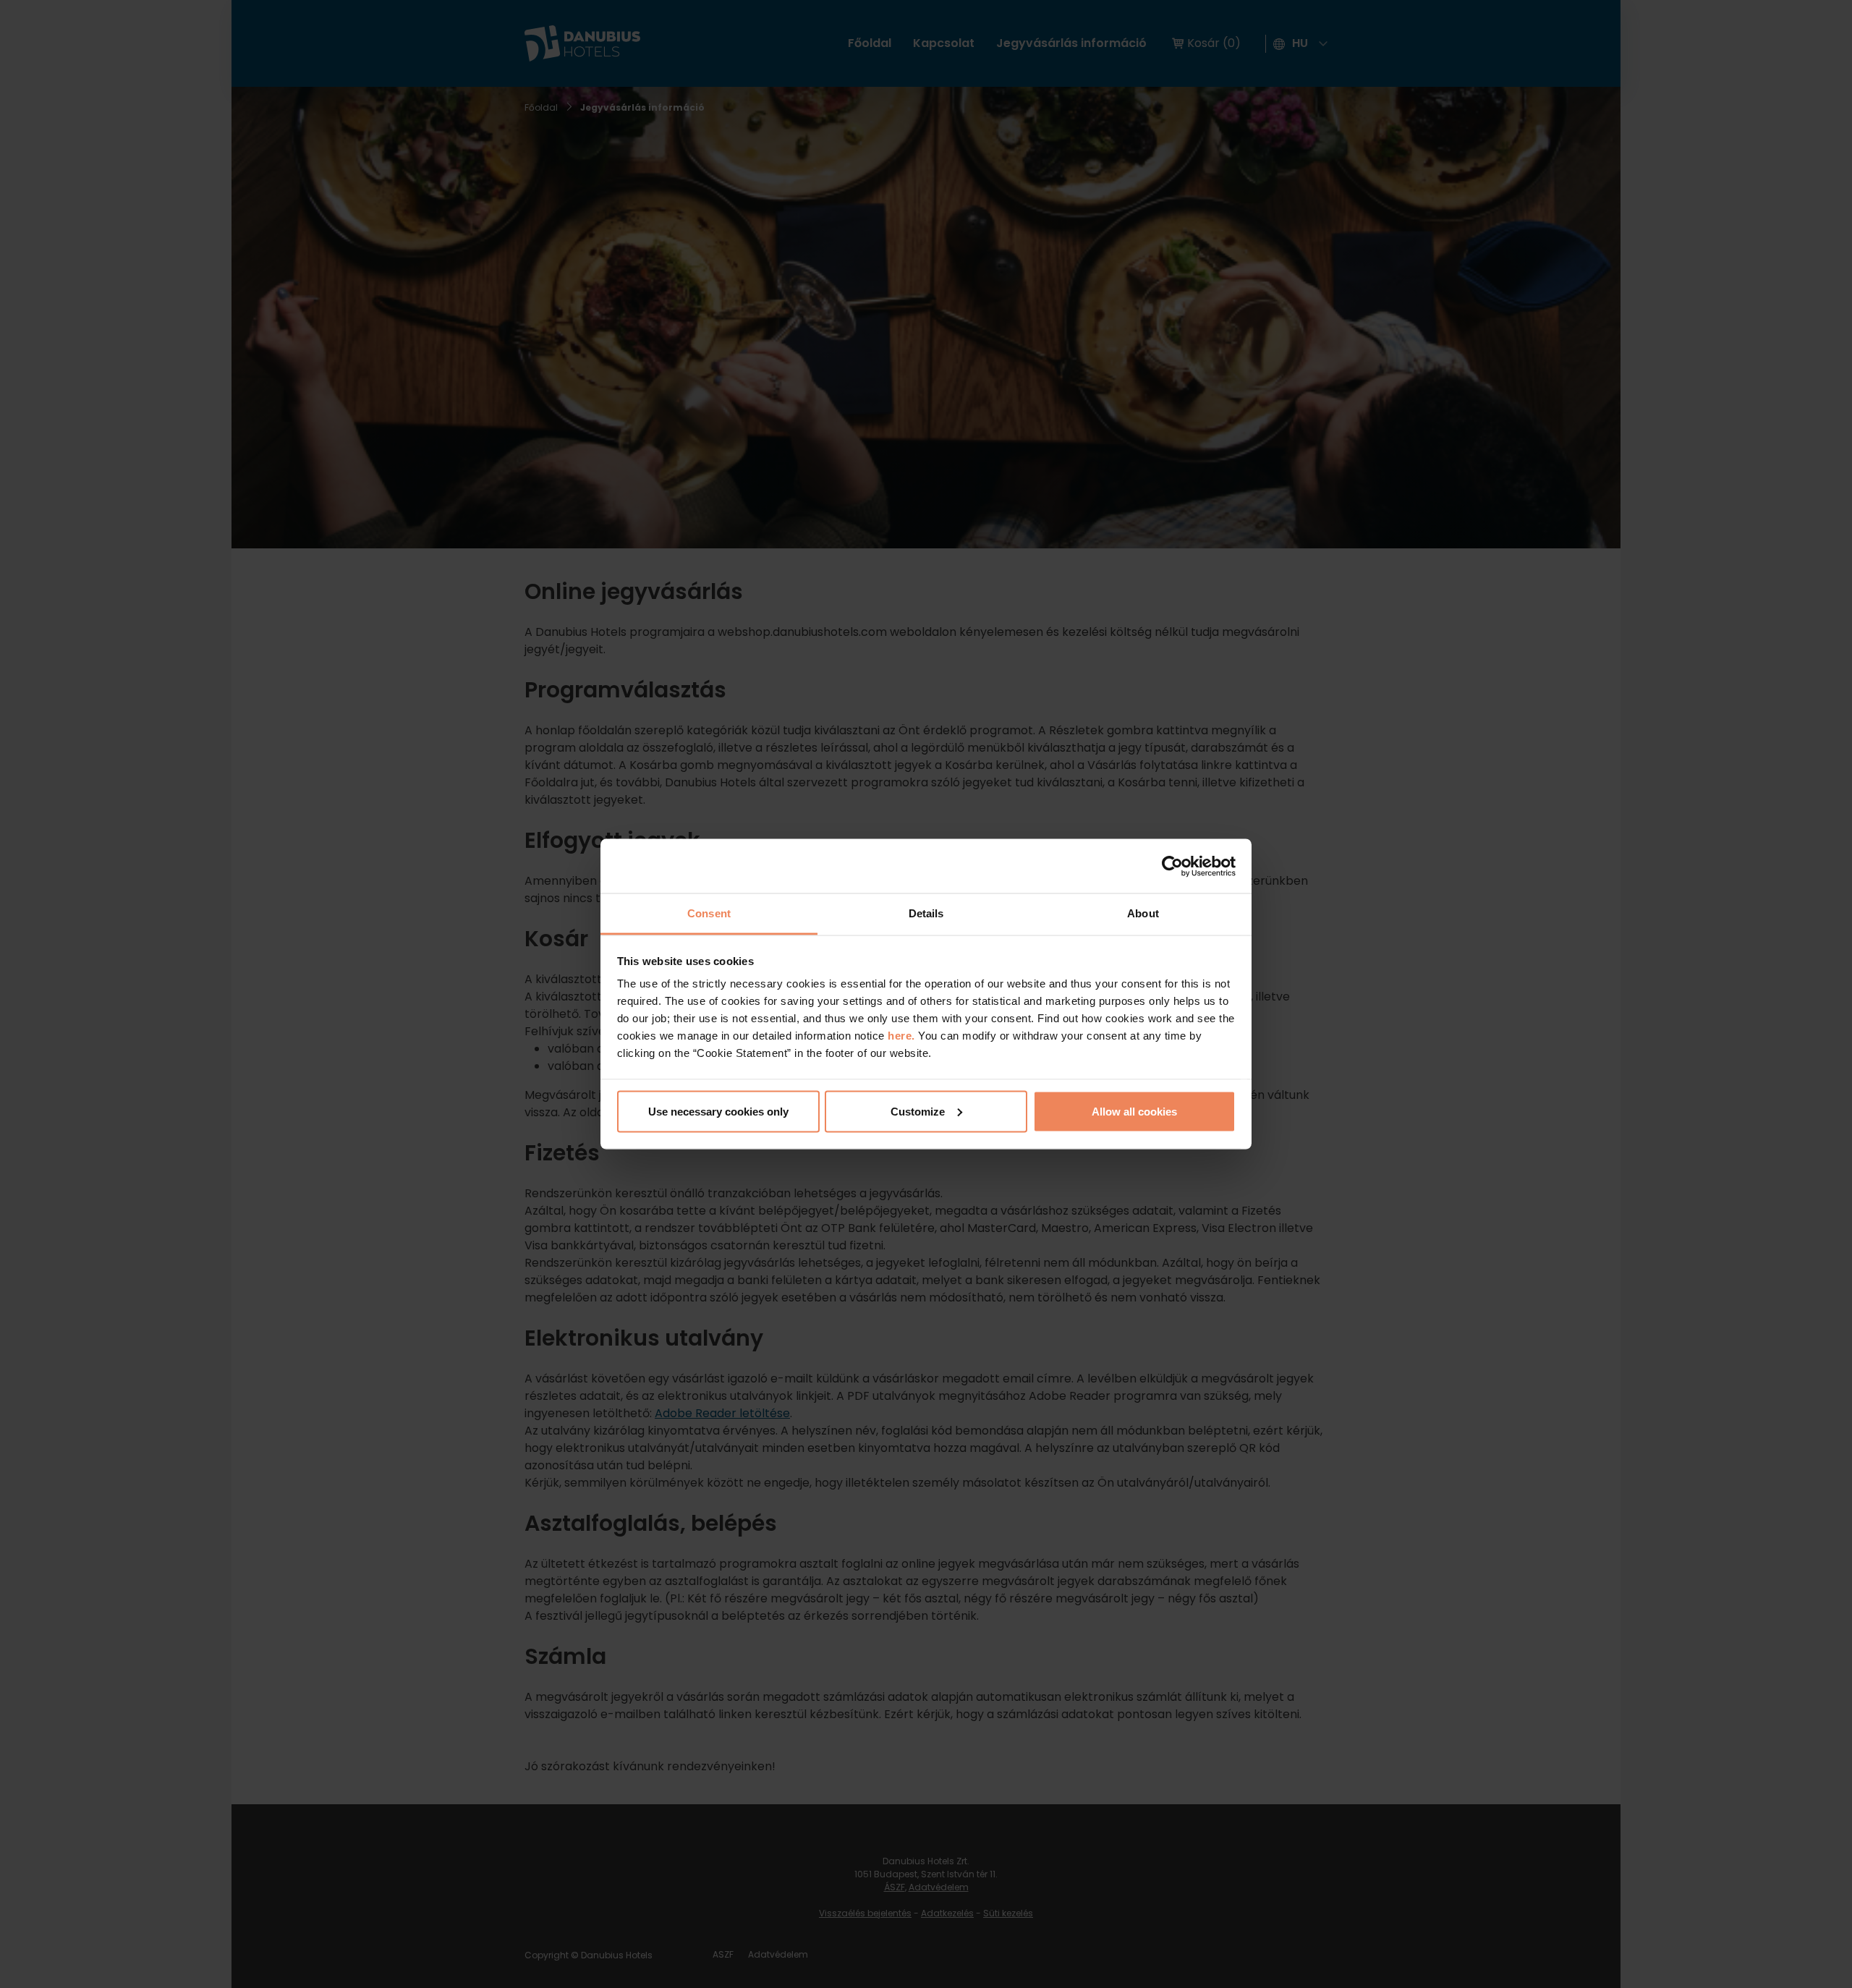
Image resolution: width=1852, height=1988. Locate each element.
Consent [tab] (709, 913)
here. (903, 1036)
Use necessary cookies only (718, 1111)
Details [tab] (926, 913)
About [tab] (1143, 913)
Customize (918, 1111)
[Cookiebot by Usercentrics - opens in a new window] (1172, 866)
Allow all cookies (1134, 1111)
